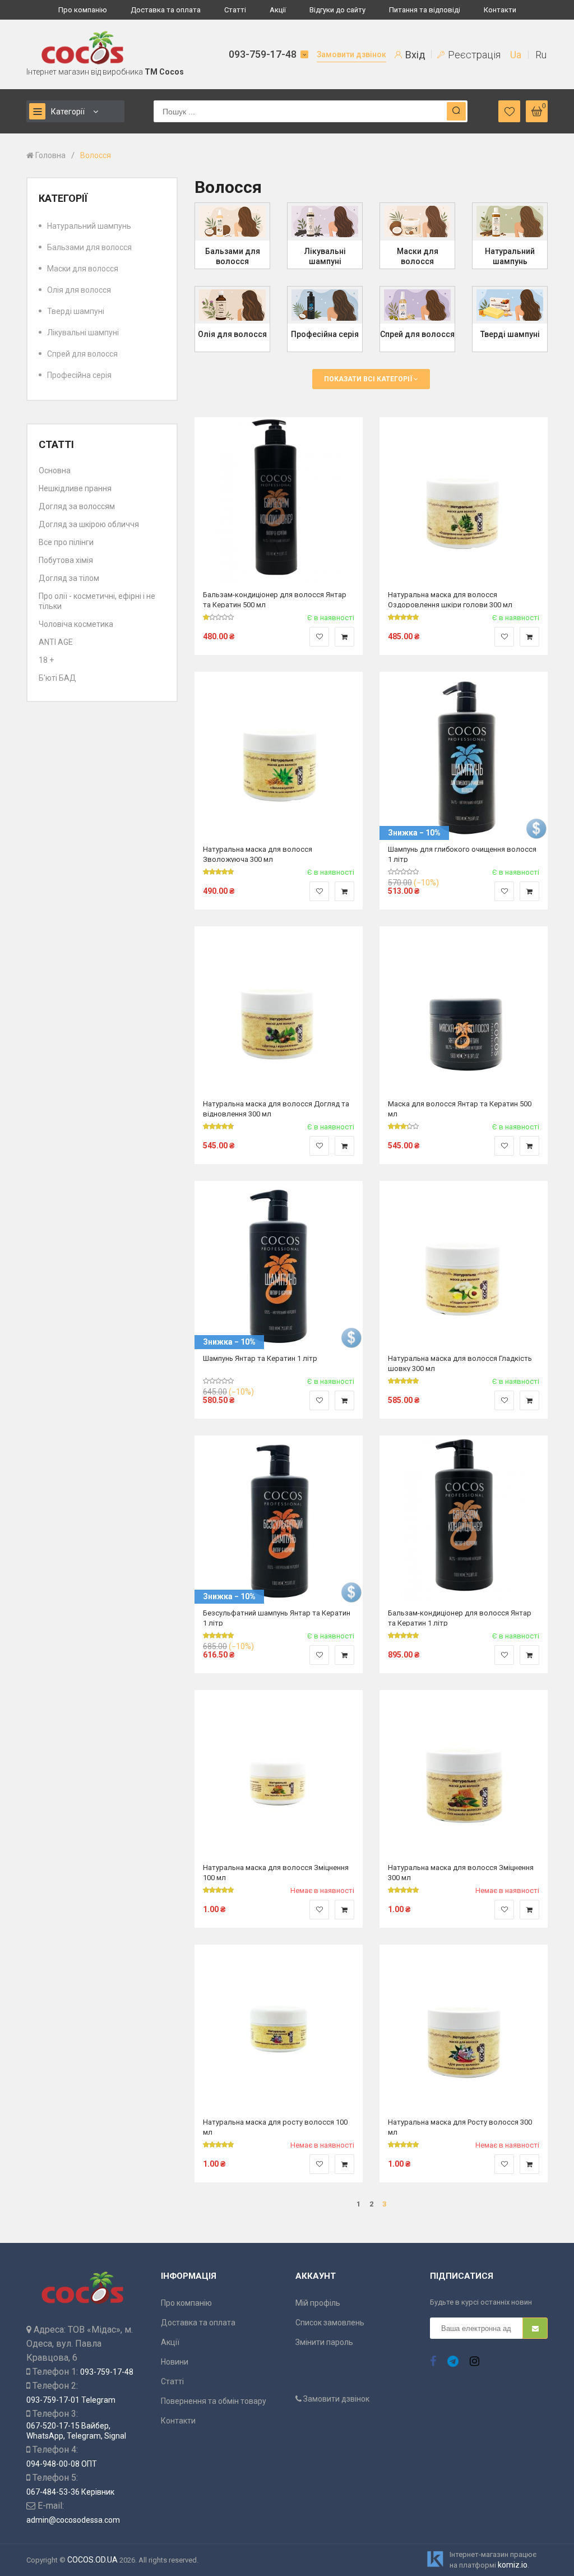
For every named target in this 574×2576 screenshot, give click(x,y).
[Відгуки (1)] (219, 1890)
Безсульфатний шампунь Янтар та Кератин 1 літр (277, 1617)
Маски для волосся (83, 269)
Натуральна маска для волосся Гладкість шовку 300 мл (460, 1363)
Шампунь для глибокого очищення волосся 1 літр (462, 854)
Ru (541, 55)
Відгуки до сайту (337, 10)
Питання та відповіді (425, 10)
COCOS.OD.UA (92, 2560)
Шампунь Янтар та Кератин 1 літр (260, 1358)
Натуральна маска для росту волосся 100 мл (275, 2127)
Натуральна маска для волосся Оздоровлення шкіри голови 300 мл (450, 599)
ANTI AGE (56, 642)
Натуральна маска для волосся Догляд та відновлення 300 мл (276, 1108)
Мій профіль (318, 2303)
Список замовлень (330, 2323)
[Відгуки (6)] (219, 1127)
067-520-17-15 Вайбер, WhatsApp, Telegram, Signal (76, 2431)
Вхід (414, 55)
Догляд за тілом (69, 578)
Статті (235, 10)
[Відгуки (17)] (404, 2145)
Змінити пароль (324, 2342)
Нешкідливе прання (75, 488)
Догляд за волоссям (77, 506)
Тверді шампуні (76, 311)
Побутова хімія (66, 560)
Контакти (500, 10)
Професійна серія (79, 375)
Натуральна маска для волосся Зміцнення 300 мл (461, 1872)
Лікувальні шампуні (83, 333)
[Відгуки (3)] (404, 617)
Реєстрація (473, 55)
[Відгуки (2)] (219, 617)
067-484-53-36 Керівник (70, 2492)
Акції (278, 10)
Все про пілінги (66, 542)
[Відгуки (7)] (404, 1127)
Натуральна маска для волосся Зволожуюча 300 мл (258, 854)
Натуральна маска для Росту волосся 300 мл (460, 2127)
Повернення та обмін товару (214, 2401)
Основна (55, 470)
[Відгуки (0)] (404, 872)
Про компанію (83, 10)
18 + (46, 660)
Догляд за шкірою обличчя (89, 524)
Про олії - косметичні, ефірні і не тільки (97, 601)
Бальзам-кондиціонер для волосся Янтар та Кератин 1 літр (460, 1617)
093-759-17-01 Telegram (71, 2400)
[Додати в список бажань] (319, 637)
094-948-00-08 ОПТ (62, 2464)
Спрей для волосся (82, 354)
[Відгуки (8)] (219, 2145)
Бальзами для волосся (89, 247)
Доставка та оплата (166, 10)
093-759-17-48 (263, 54)
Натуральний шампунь (89, 226)
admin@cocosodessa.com (73, 2520)
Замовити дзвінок (351, 54)
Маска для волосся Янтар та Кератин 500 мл (460, 1108)
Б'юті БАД (57, 678)
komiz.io (513, 2565)
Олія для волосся (79, 290)
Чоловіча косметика (76, 624)
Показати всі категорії (369, 379)
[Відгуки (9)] (219, 872)
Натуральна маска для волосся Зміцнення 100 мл (276, 1872)
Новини (175, 2362)
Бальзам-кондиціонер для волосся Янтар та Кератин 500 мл (275, 599)
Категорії (68, 112)
